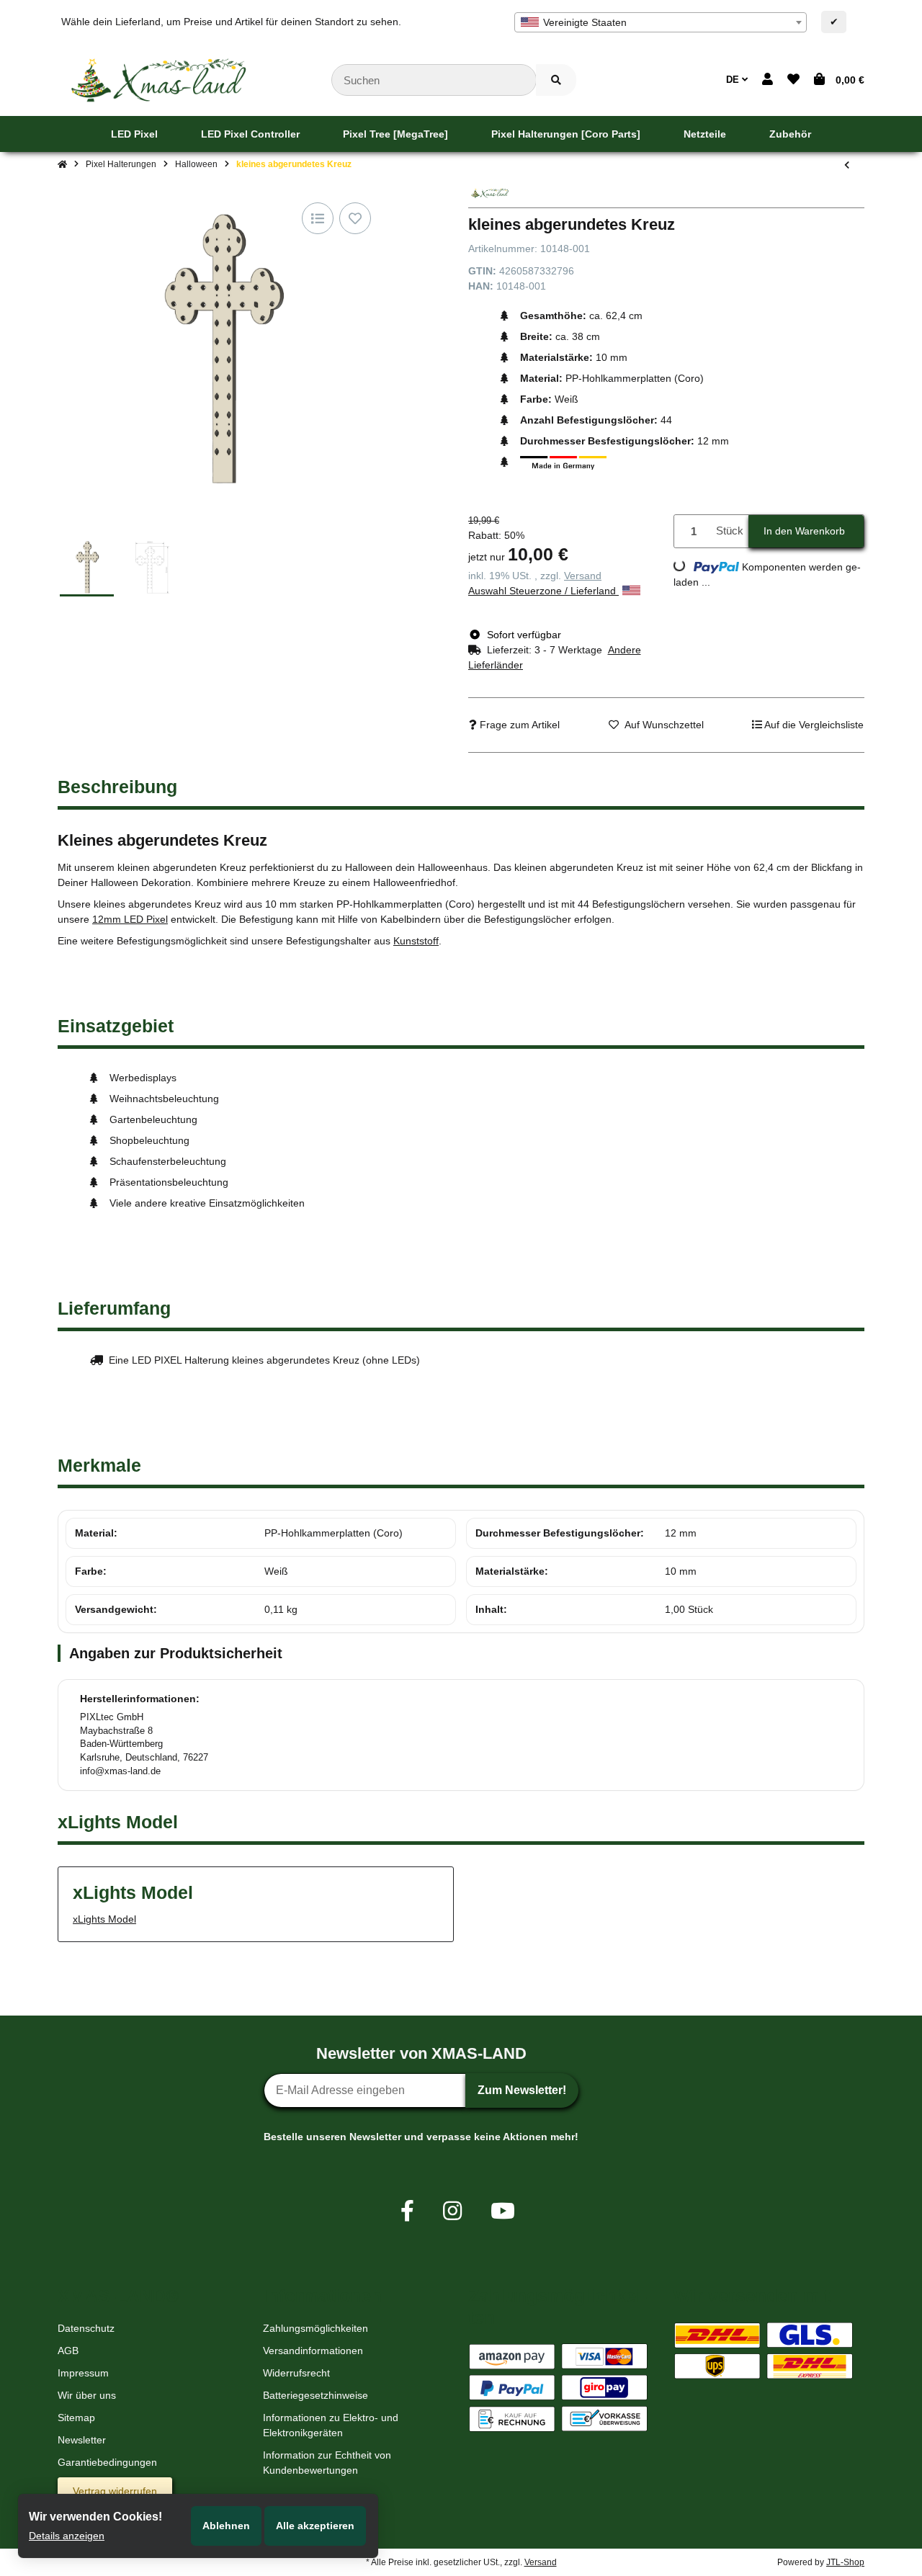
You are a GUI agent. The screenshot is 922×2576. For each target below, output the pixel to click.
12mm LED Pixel (130, 919)
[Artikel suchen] (556, 80)
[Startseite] (62, 164)
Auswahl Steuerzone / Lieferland (543, 591)
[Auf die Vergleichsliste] (318, 218)
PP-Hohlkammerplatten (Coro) (334, 1533)
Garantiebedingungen (107, 2462)
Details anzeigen (67, 2536)
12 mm (681, 1533)
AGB (68, 2351)
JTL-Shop (845, 2562)
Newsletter (82, 2440)
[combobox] (661, 22)
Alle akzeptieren (315, 2526)
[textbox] (661, 22)
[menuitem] (134, 134)
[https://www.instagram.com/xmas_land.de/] (452, 2211)
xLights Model (104, 1919)
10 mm (681, 1571)
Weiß (276, 1571)
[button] (767, 80)
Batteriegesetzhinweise (315, 2395)
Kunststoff (416, 941)
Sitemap (76, 2418)
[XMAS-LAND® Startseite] (158, 79)
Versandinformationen (313, 2351)
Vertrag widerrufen (115, 2491)
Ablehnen (226, 2526)
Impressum (83, 2373)
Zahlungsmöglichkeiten (315, 2328)
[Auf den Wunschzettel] (355, 218)
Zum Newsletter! (522, 2090)
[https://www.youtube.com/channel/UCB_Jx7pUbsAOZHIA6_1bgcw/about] (503, 2211)
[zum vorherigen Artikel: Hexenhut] (847, 165)
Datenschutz (86, 2328)
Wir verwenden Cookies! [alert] (95, 2517)
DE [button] (734, 80)
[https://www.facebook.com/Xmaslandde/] (407, 2211)
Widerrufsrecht (296, 2373)
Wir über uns (87, 2395)
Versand (583, 576)
